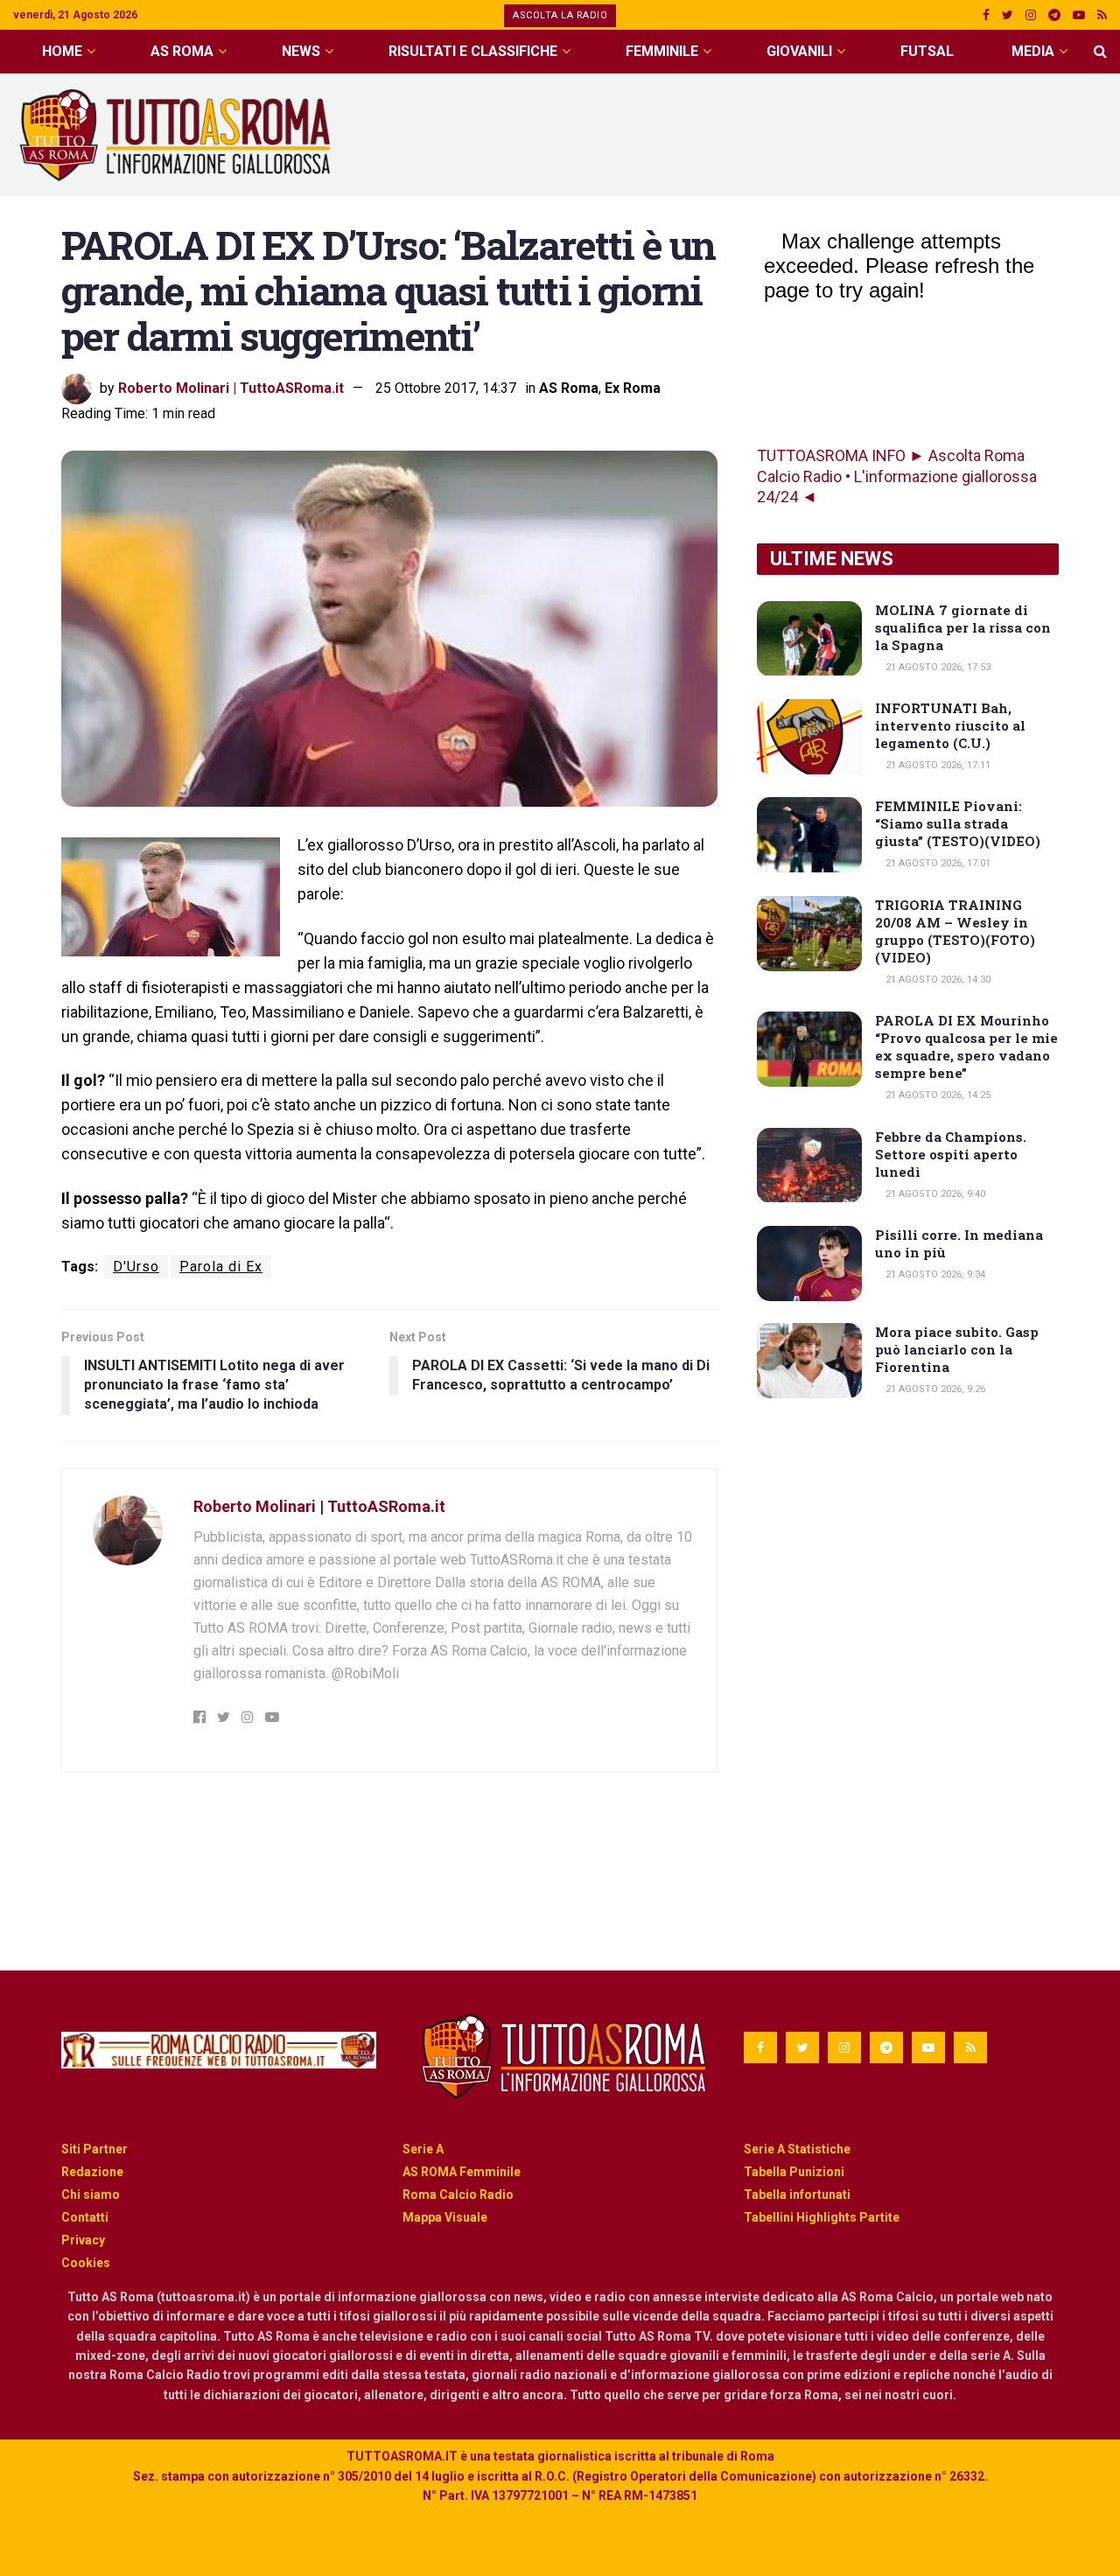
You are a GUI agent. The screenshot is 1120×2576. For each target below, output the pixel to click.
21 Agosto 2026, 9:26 (934, 1389)
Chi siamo (91, 2194)
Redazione (92, 2172)
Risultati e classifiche (473, 51)
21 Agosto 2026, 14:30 (937, 980)
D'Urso (136, 1267)
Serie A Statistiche (797, 2149)
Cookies (86, 2263)
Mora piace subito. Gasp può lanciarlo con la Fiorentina (957, 1349)
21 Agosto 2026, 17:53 (937, 667)
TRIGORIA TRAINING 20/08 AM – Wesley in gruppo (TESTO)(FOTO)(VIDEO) (955, 931)
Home (62, 51)
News (301, 51)
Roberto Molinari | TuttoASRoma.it (231, 388)
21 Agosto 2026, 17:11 (937, 765)
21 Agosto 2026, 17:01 (937, 863)
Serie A (423, 2149)
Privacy (83, 2240)
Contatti (85, 2217)
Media (1033, 51)
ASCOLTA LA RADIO (560, 15)
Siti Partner (94, 2149)
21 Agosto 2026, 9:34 (934, 1274)
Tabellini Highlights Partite (822, 2217)
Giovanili (799, 51)
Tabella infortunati (797, 2194)
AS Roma (182, 51)
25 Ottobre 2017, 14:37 (446, 388)
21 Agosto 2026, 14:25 (937, 1095)
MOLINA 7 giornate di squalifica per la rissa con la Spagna (963, 627)
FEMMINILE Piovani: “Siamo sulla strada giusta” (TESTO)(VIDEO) (958, 823)
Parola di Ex (221, 1267)
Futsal (927, 51)
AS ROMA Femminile (462, 2172)
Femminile (662, 51)
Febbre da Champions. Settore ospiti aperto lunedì (951, 1154)
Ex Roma (633, 388)
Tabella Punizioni (794, 2172)
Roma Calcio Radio (458, 2194)
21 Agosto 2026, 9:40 (934, 1194)
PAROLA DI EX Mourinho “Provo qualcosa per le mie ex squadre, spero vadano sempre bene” (966, 1046)
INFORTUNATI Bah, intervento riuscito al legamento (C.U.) (950, 725)
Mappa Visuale (445, 2217)
